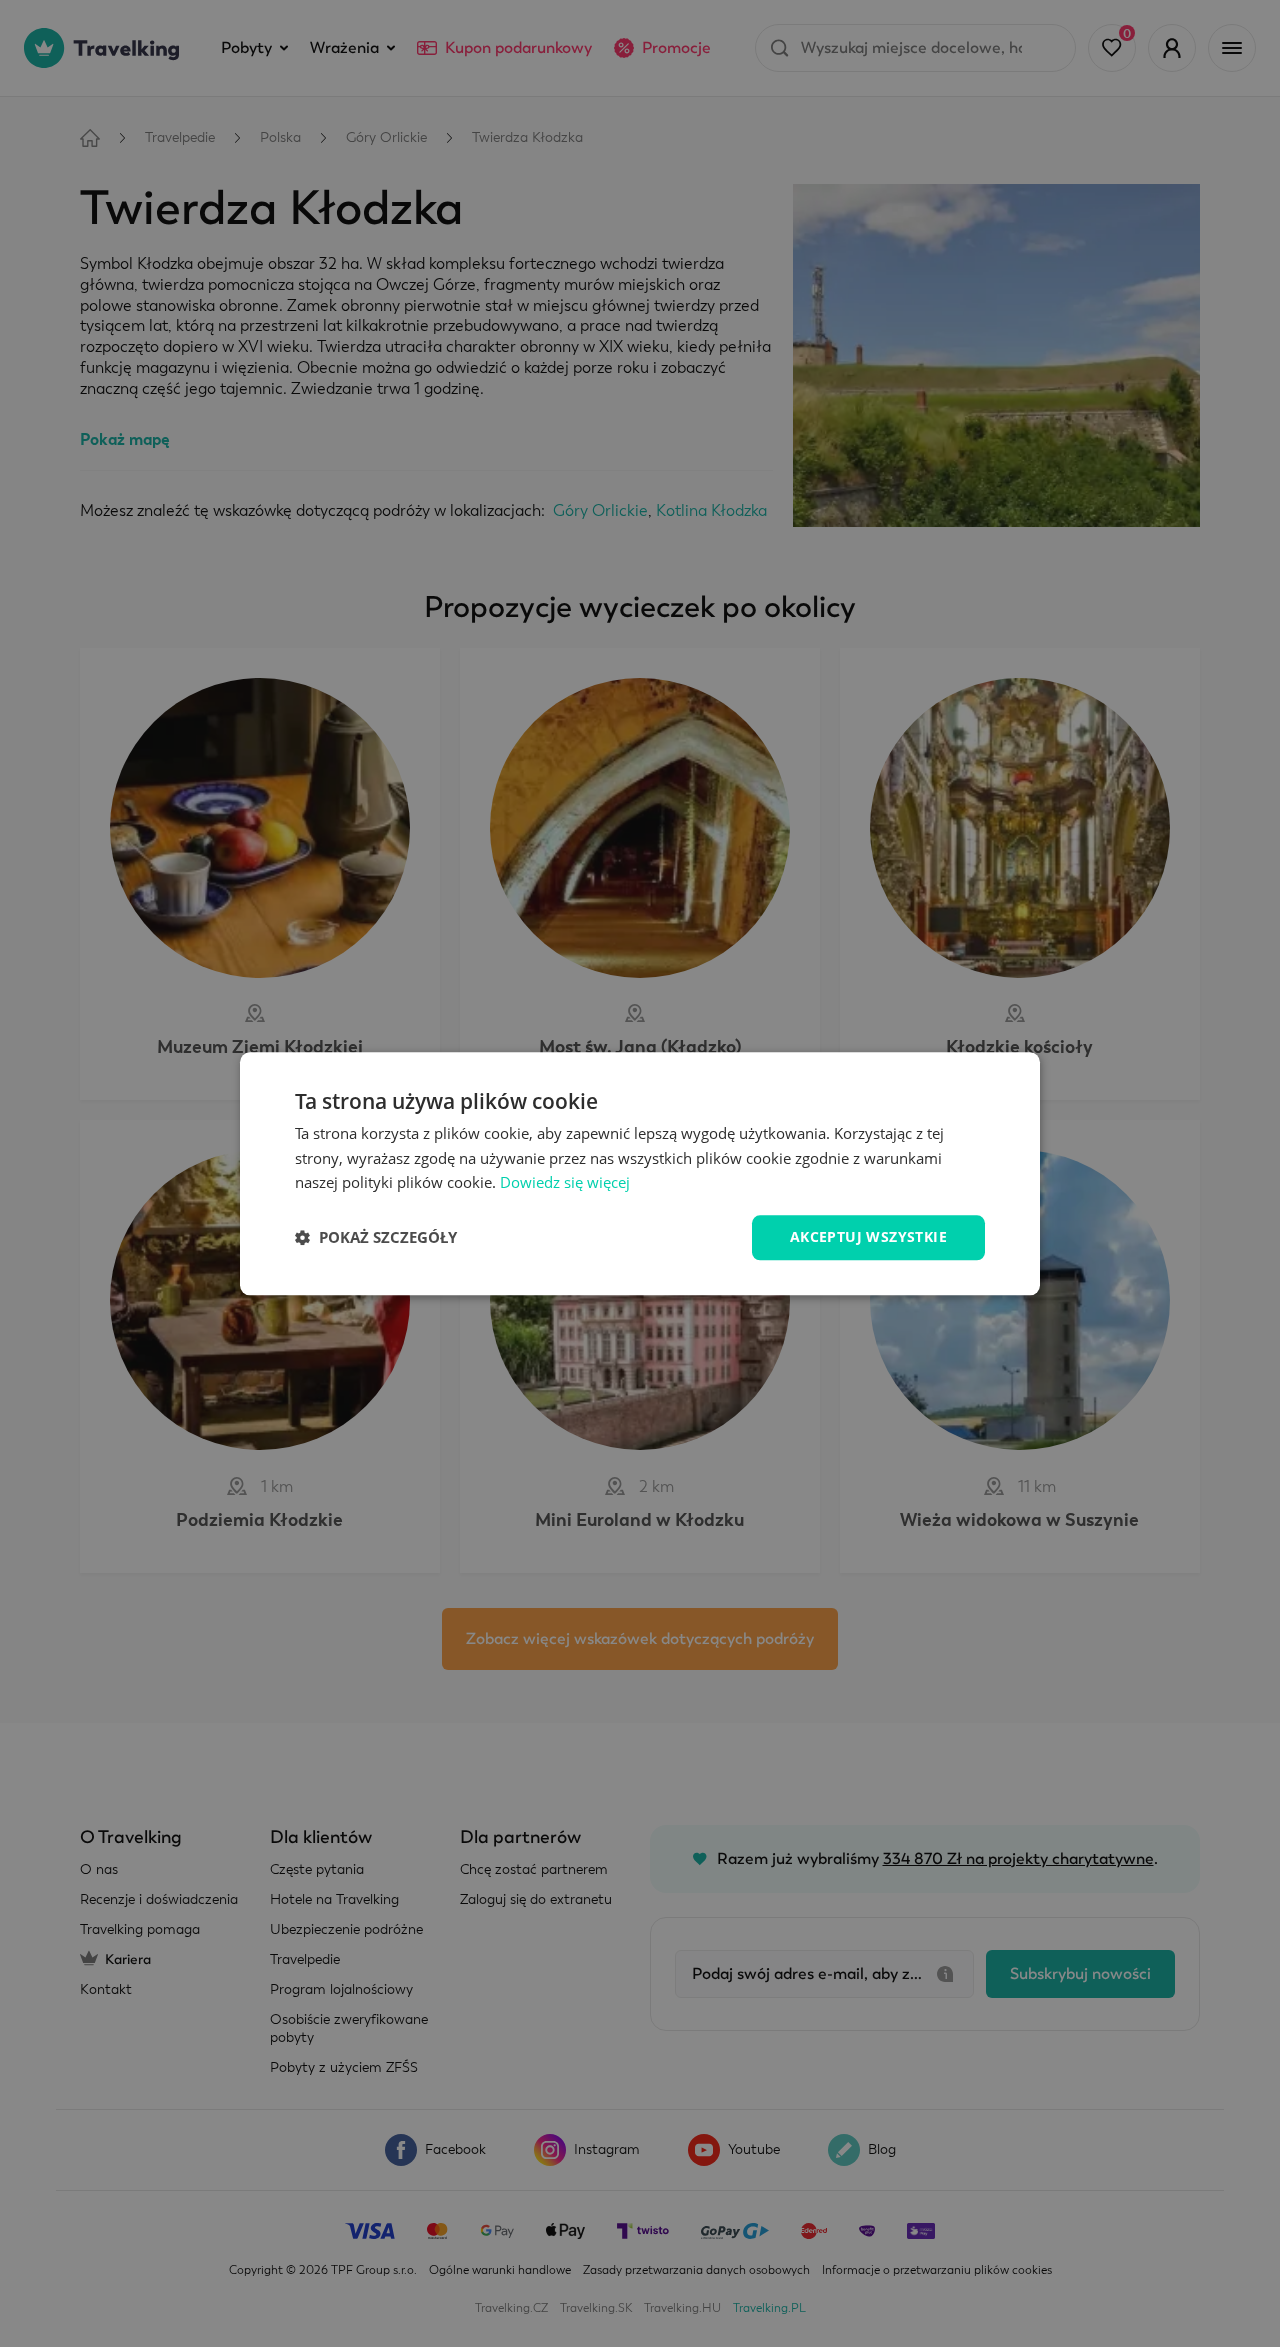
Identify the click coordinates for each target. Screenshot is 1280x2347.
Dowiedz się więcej (565, 1183)
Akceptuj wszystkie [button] (868, 1236)
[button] (376, 1238)
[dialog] (640, 1173)
